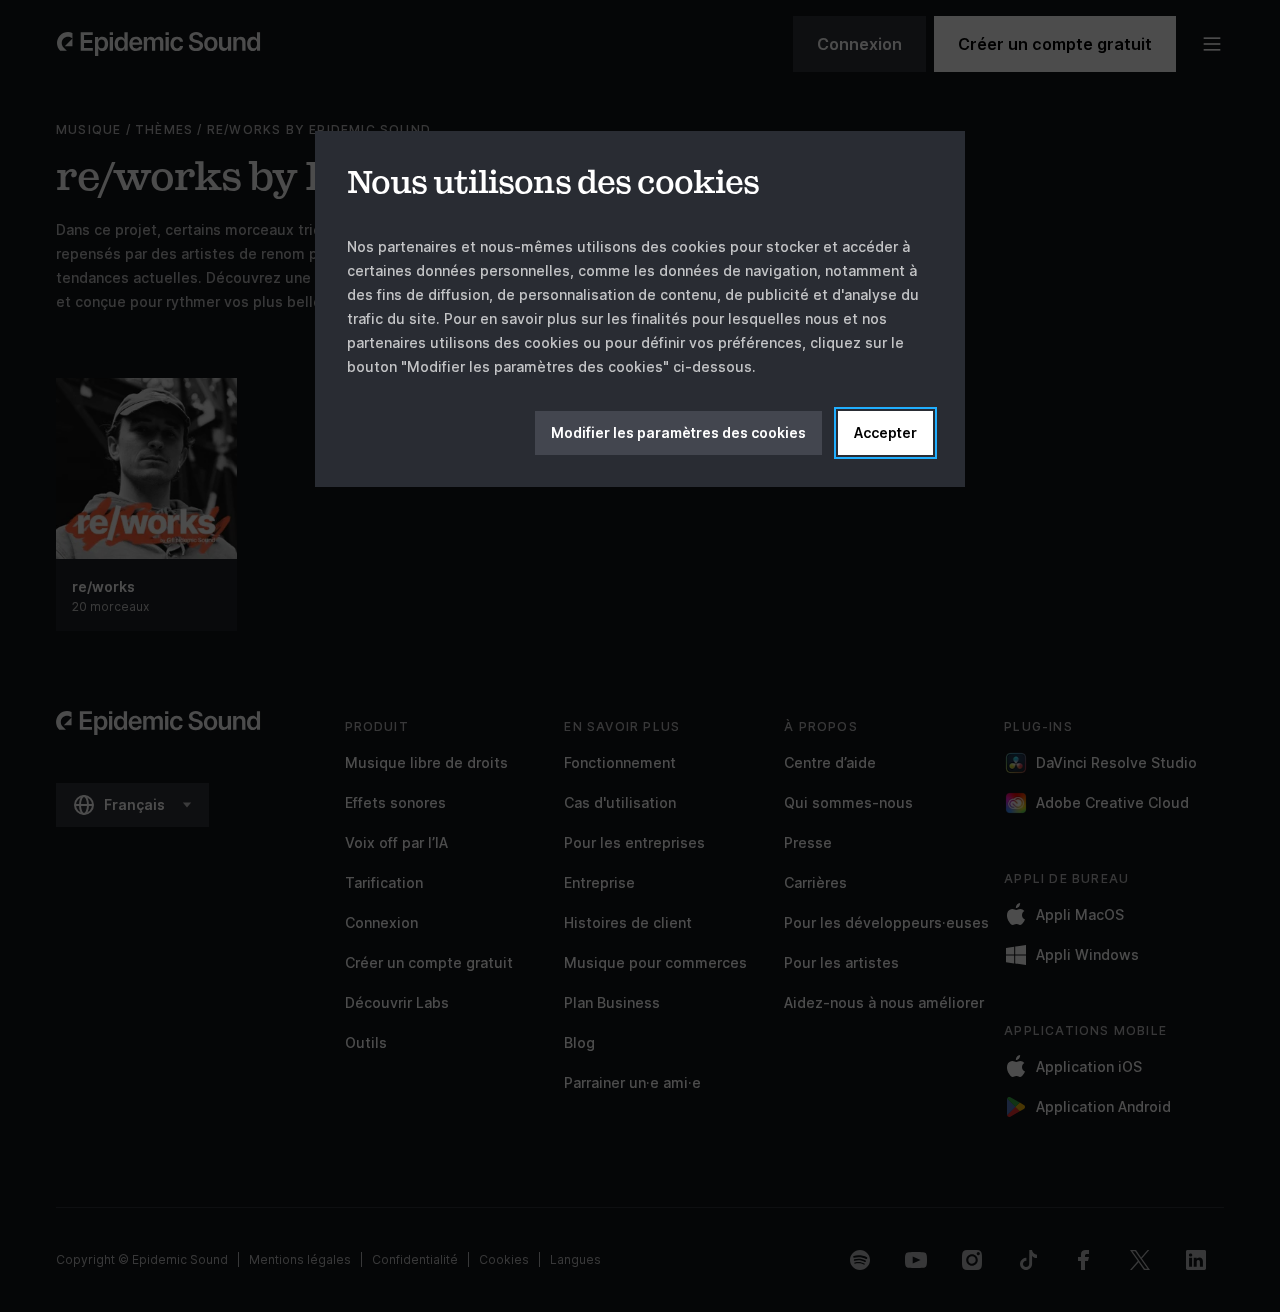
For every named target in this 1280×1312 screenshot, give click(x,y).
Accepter (885, 432)
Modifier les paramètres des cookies (678, 432)
